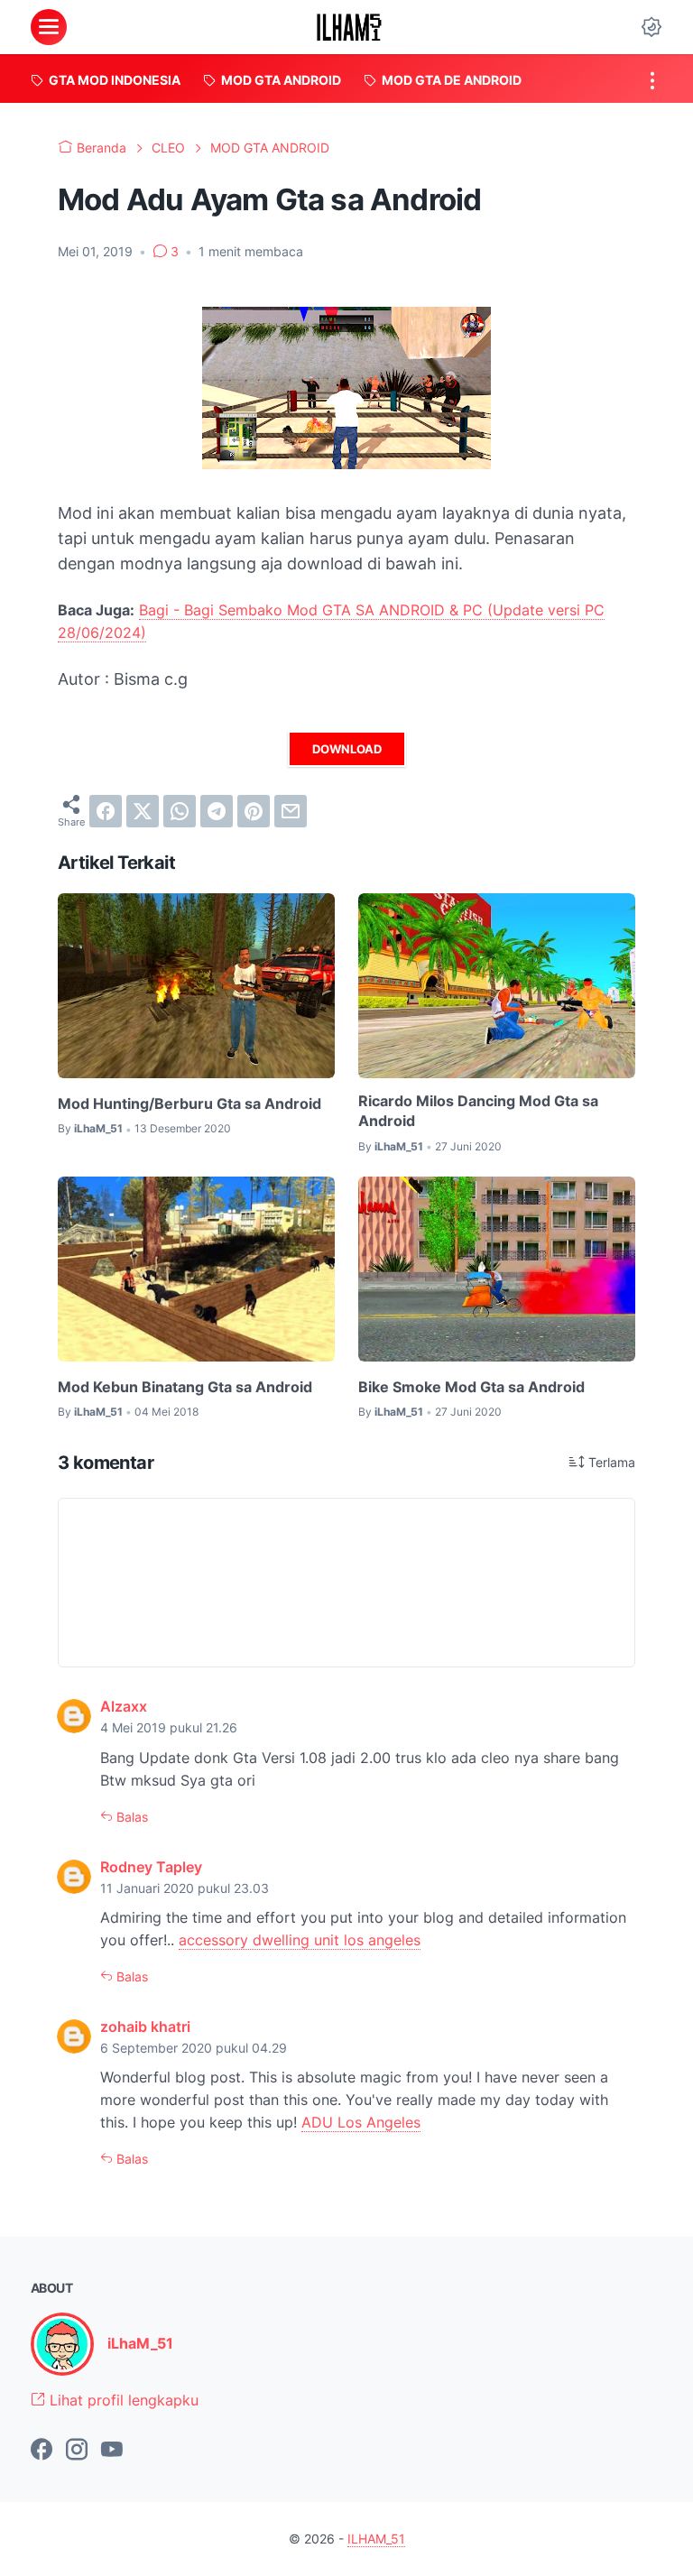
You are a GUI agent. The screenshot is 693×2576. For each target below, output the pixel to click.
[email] (291, 811)
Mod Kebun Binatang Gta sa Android (185, 1387)
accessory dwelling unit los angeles (300, 1940)
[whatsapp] (180, 811)
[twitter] (143, 811)
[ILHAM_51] (349, 27)
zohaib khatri (145, 2027)
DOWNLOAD (347, 749)
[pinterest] (254, 811)
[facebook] (106, 811)
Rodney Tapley (151, 1867)
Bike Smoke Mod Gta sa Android (471, 1387)
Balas (130, 1817)
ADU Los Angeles (361, 2122)
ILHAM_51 (376, 2539)
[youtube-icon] (112, 2451)
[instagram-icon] (77, 2451)
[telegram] (217, 811)
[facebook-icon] (42, 2451)
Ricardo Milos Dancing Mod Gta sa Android (478, 1111)
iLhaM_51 (140, 2343)
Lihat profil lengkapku (122, 2400)
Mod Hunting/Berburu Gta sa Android (189, 1103)
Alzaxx (124, 1706)
